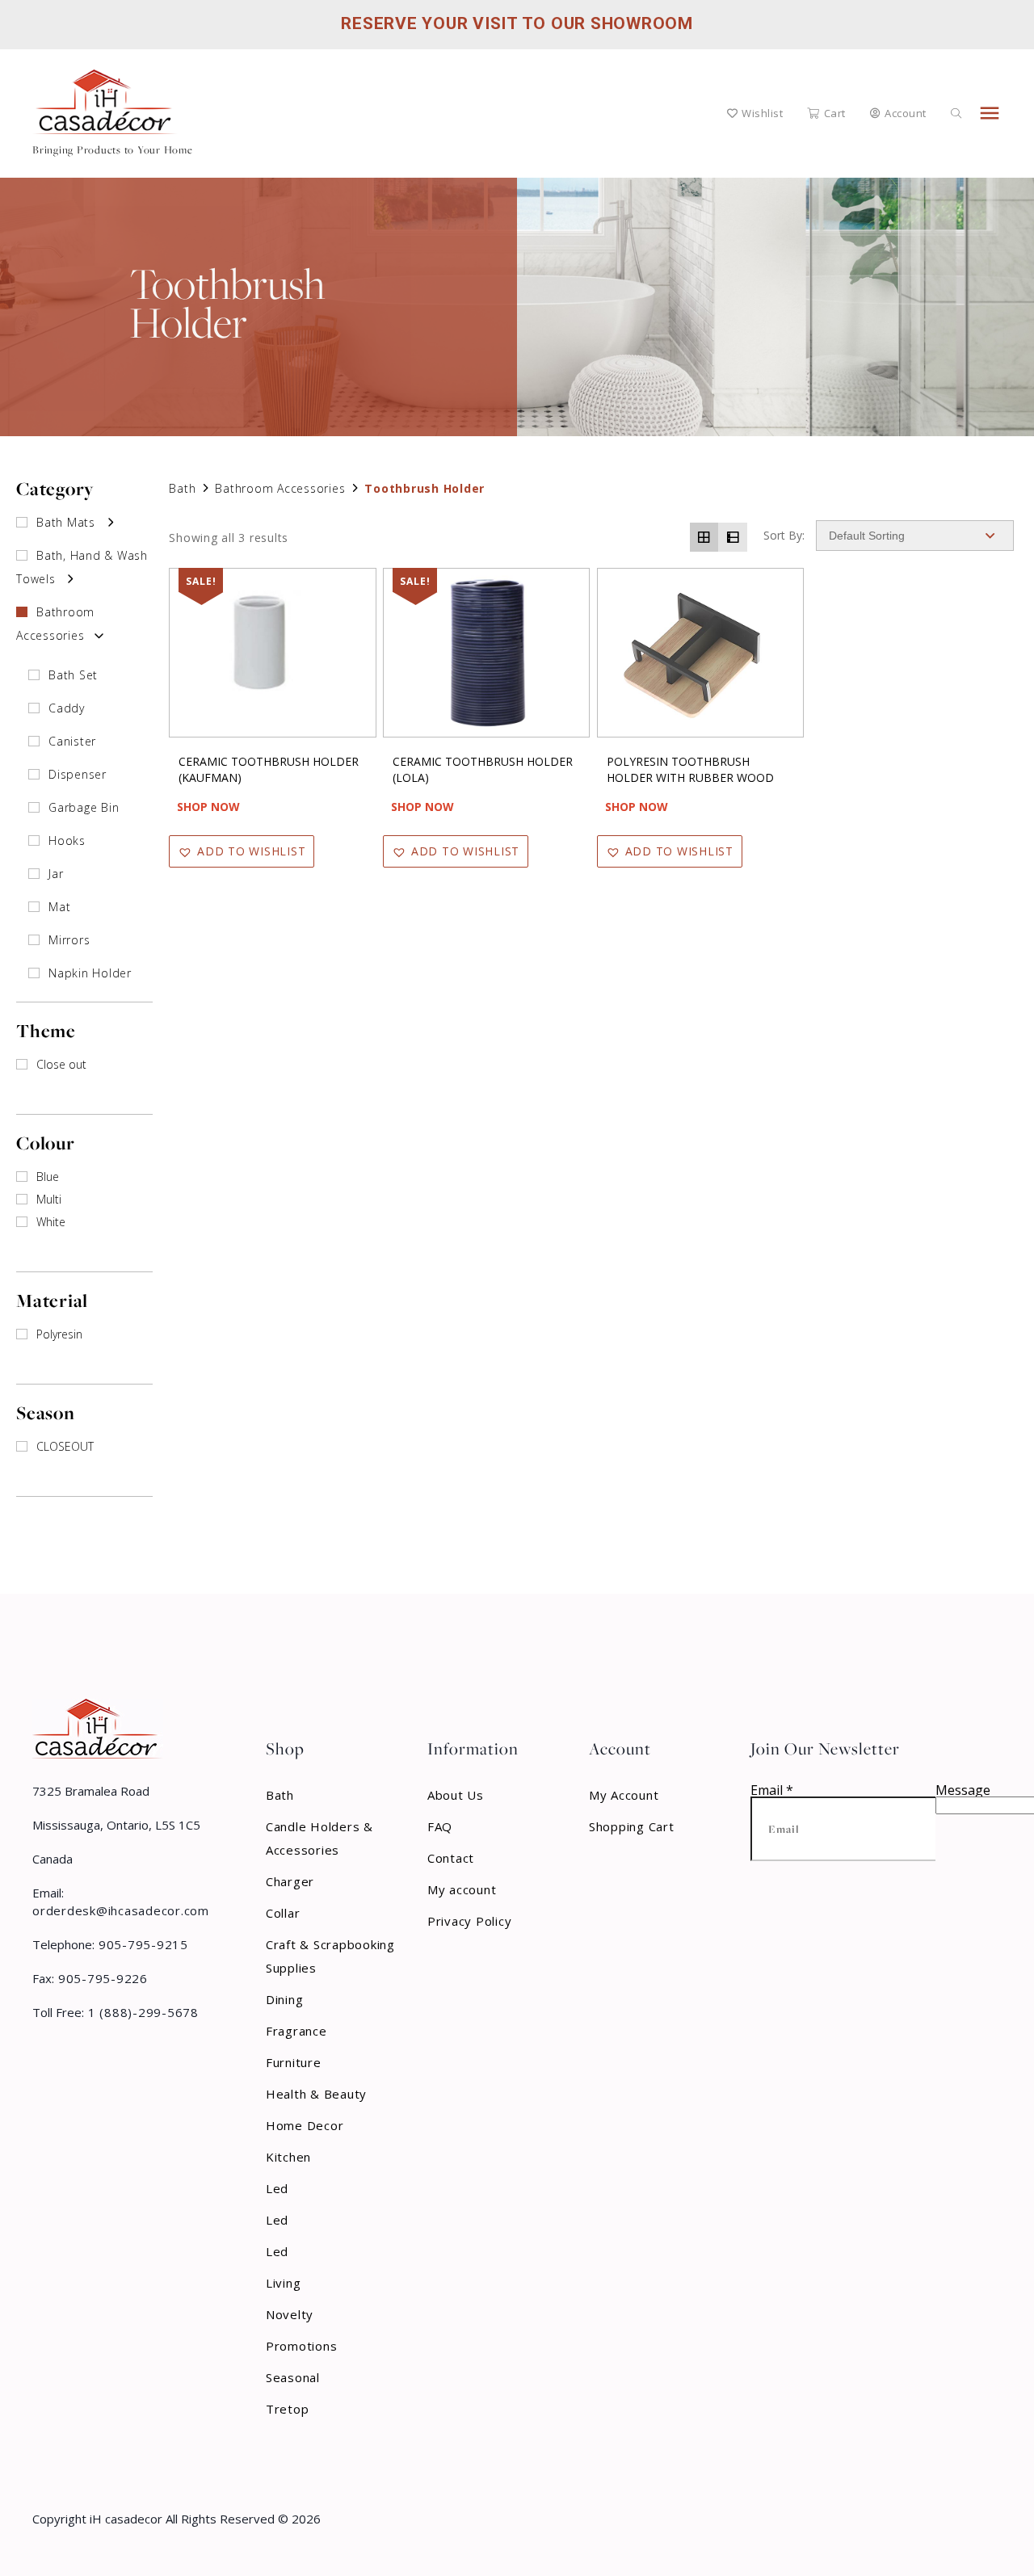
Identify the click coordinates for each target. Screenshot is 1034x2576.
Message (963, 1790)
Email (772, 1790)
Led (277, 2188)
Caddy (67, 708)
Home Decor (305, 2125)
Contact (451, 1858)
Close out (61, 1064)
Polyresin (59, 1334)
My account (462, 1889)
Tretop (288, 2409)
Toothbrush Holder (425, 488)
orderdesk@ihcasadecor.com (121, 1910)
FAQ (440, 1826)
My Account (624, 1795)
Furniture (294, 2062)
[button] (242, 851)
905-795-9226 (101, 1978)
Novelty (290, 2314)
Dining (285, 1999)
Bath (182, 488)
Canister (72, 741)
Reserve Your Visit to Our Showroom (517, 23)
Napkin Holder (90, 973)
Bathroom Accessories (280, 488)
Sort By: (784, 536)
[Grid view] (704, 537)
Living (284, 2283)
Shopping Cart (632, 1826)
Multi (49, 1199)
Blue (48, 1177)
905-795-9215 (141, 1944)
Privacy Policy (470, 1921)
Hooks (67, 840)
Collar (283, 1913)
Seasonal (293, 2377)
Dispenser (78, 774)
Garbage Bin (84, 807)
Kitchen (288, 2157)
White (51, 1222)
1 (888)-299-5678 (141, 2012)
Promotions (302, 2346)
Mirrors (69, 940)
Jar (56, 874)
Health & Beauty (316, 2094)
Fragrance (296, 2031)
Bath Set (73, 675)
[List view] (733, 537)
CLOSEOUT (65, 1446)
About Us (456, 1795)
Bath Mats (66, 522)
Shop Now (208, 807)
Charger (290, 1881)
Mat (59, 907)
